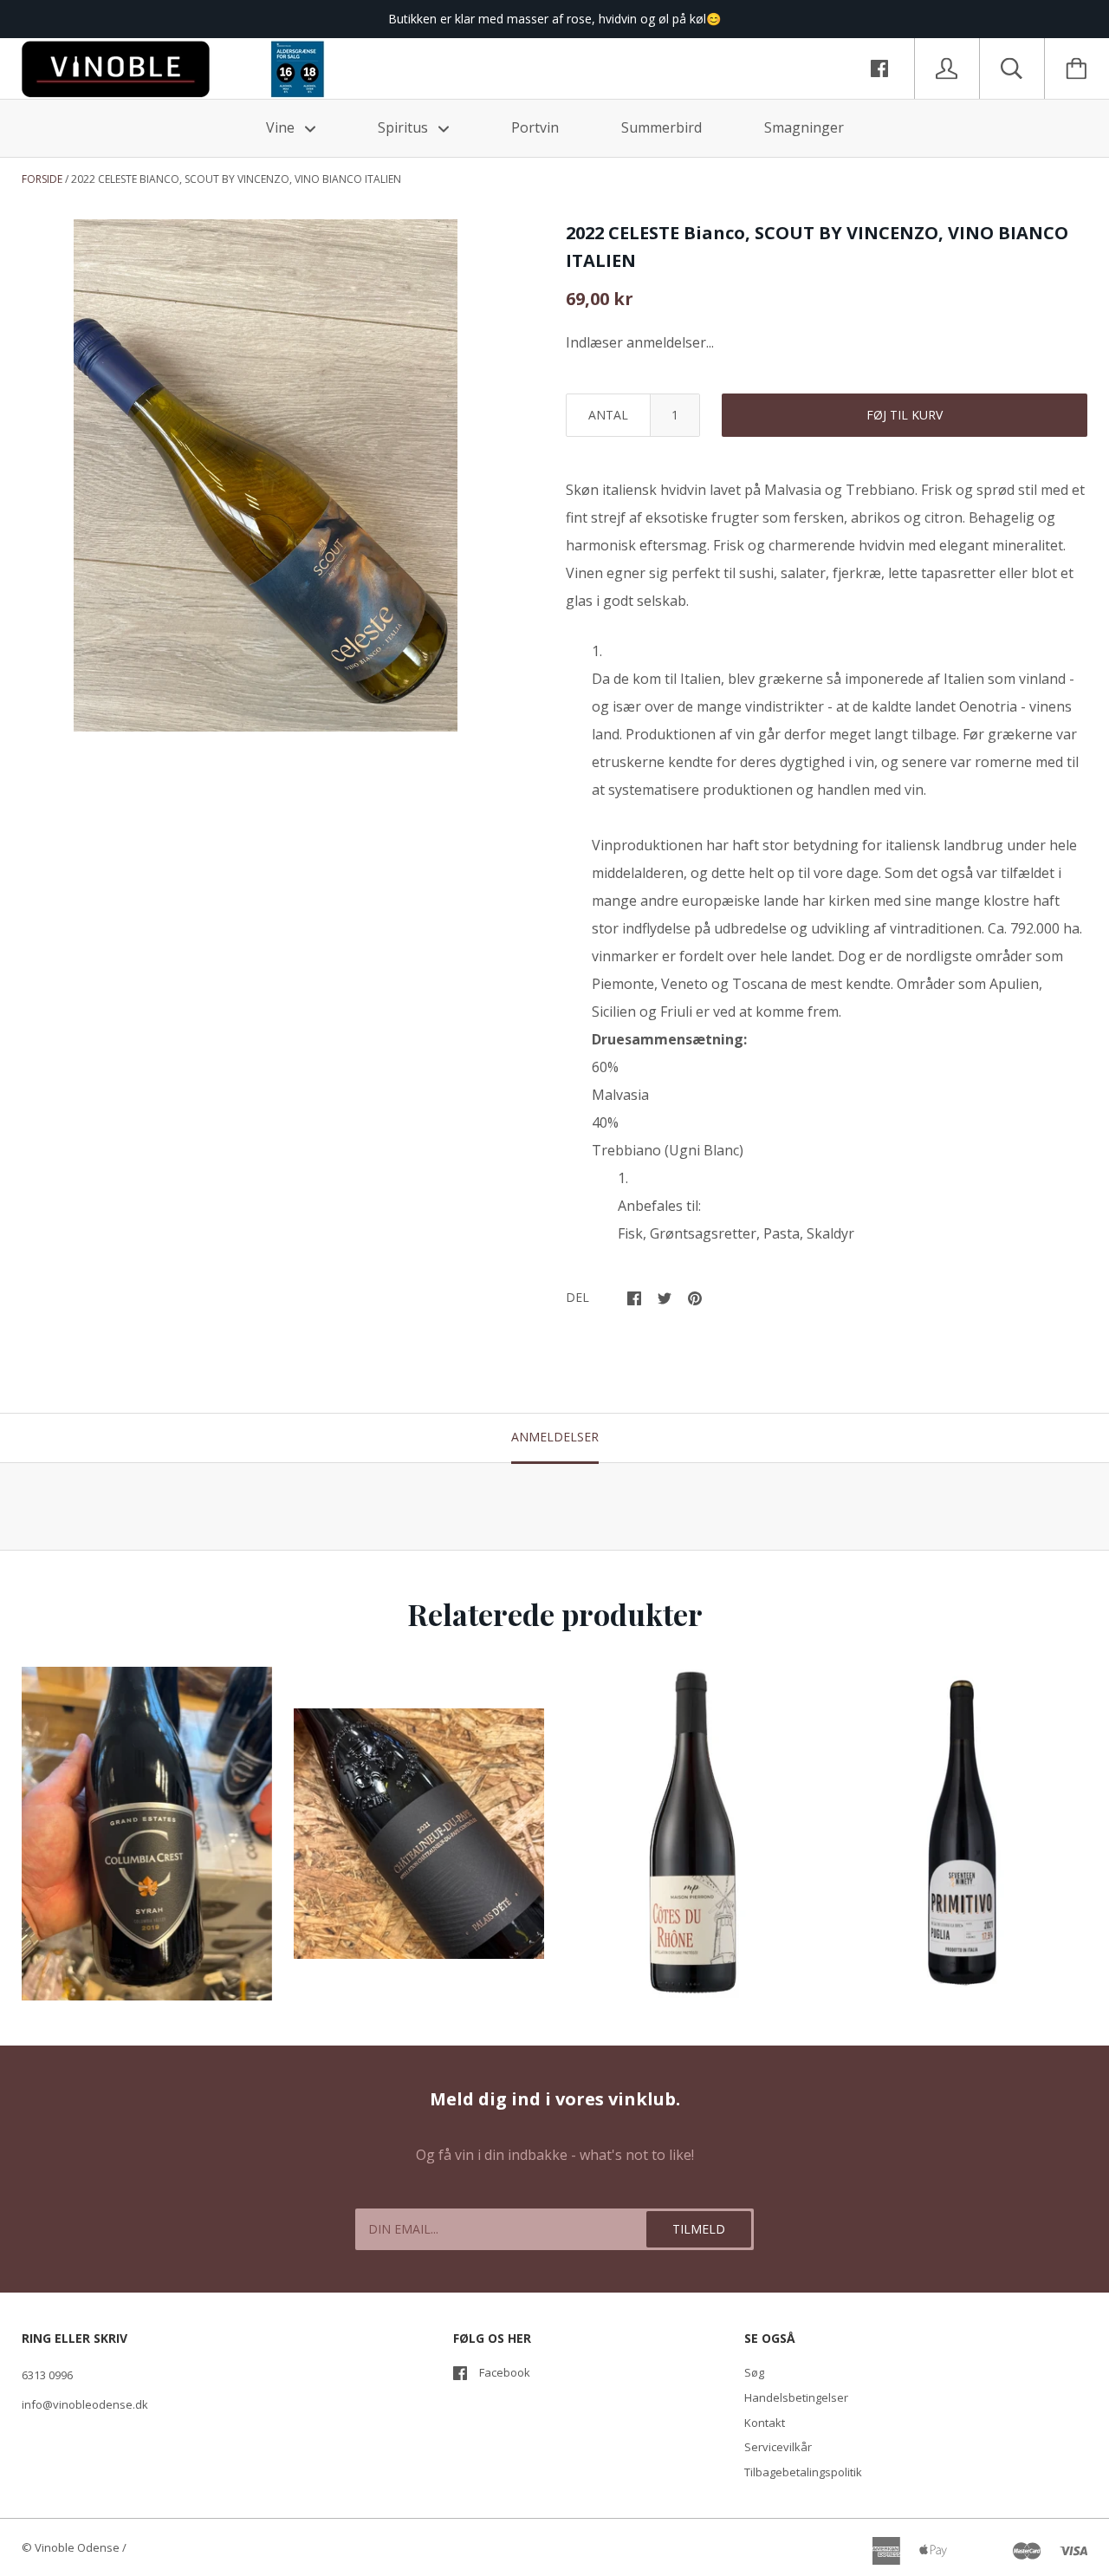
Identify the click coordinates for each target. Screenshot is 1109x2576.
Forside (42, 179)
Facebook (505, 2372)
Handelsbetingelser (796, 2397)
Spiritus (405, 127)
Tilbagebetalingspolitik (803, 2472)
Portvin (535, 127)
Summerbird (662, 127)
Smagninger (804, 127)
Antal (608, 415)
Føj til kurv (905, 415)
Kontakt (765, 2423)
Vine (282, 127)
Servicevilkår (778, 2447)
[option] (266, 475)
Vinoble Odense (77, 2547)
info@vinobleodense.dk (85, 2404)
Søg (754, 2372)
